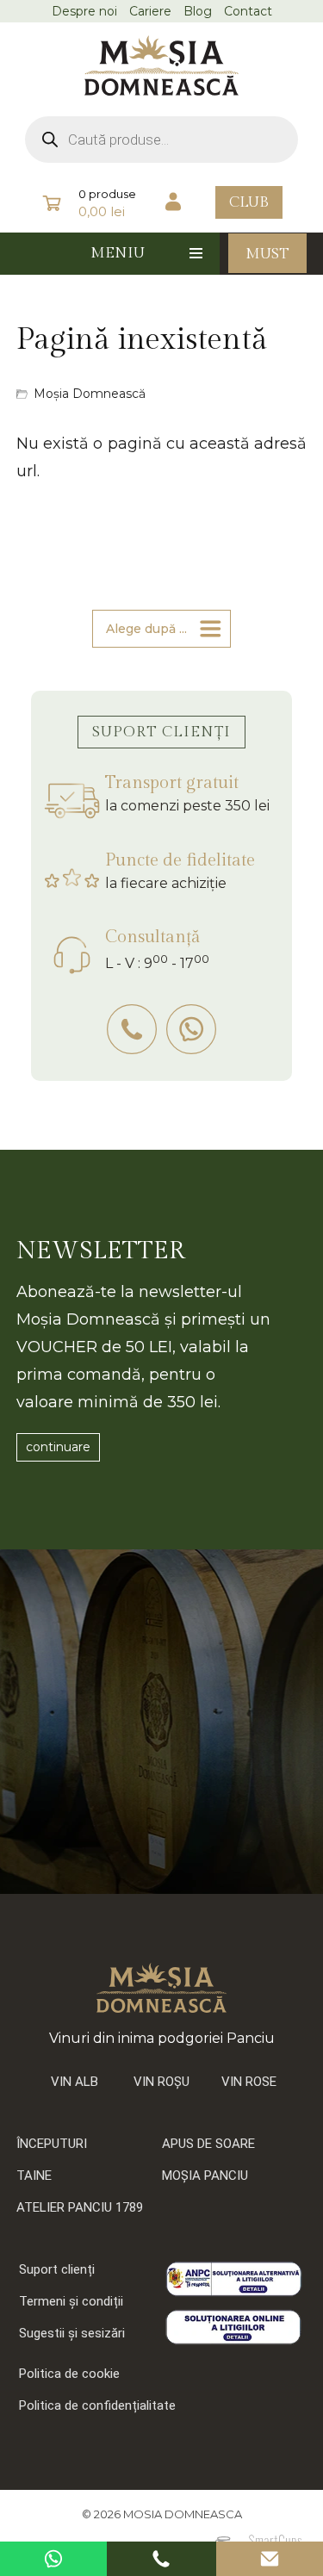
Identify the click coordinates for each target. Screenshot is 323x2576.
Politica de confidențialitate (97, 2405)
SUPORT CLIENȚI (161, 732)
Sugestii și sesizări (72, 2333)
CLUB (249, 202)
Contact (248, 11)
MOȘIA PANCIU (205, 2176)
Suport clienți (57, 2269)
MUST (267, 254)
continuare (58, 1447)
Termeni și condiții (71, 2301)
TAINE (34, 2176)
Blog (198, 11)
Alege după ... (146, 629)
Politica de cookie (69, 2374)
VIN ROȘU (161, 2082)
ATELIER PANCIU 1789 (80, 2207)
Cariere (150, 11)
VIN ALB (75, 2082)
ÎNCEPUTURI (52, 2144)
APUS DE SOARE (208, 2144)
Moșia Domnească (90, 394)
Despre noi (84, 11)
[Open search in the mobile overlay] (162, 140)
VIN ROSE (249, 2082)
